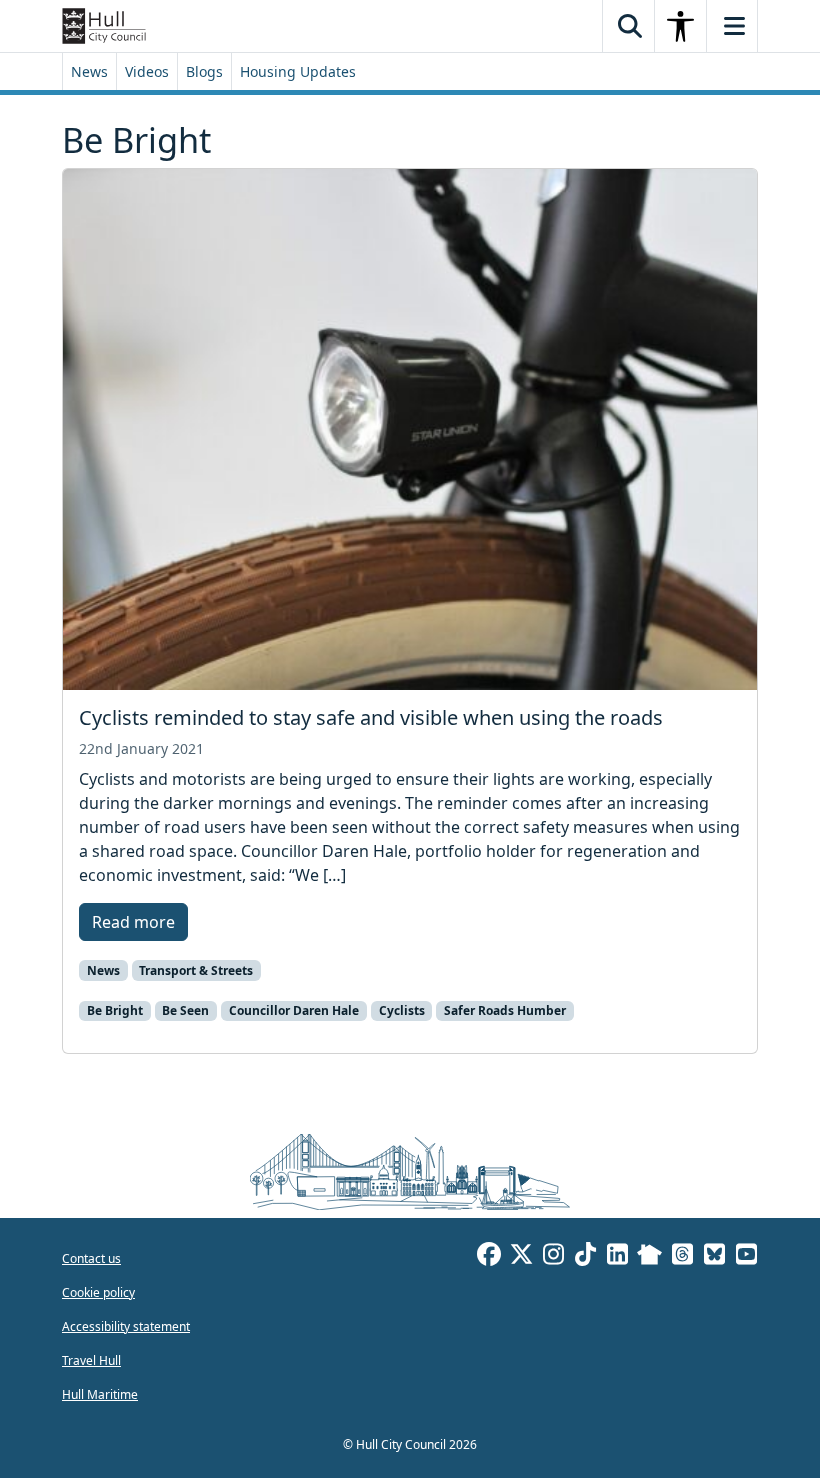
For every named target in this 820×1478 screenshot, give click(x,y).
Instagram (553, 1257)
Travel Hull (91, 1360)
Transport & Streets (196, 970)
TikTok (585, 1257)
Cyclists (402, 1010)
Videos (147, 71)
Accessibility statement (126, 1326)
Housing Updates (298, 71)
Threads (682, 1257)
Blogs (204, 71)
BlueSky (714, 1257)
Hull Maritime (100, 1394)
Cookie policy (98, 1292)
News (89, 71)
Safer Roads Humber (505, 1010)
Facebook (489, 1257)
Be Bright (115, 1010)
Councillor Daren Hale (294, 1010)
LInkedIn (617, 1257)
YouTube (746, 1257)
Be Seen (185, 1010)
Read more (133, 922)
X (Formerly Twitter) (521, 1257)
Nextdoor (649, 1257)
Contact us (91, 1258)
